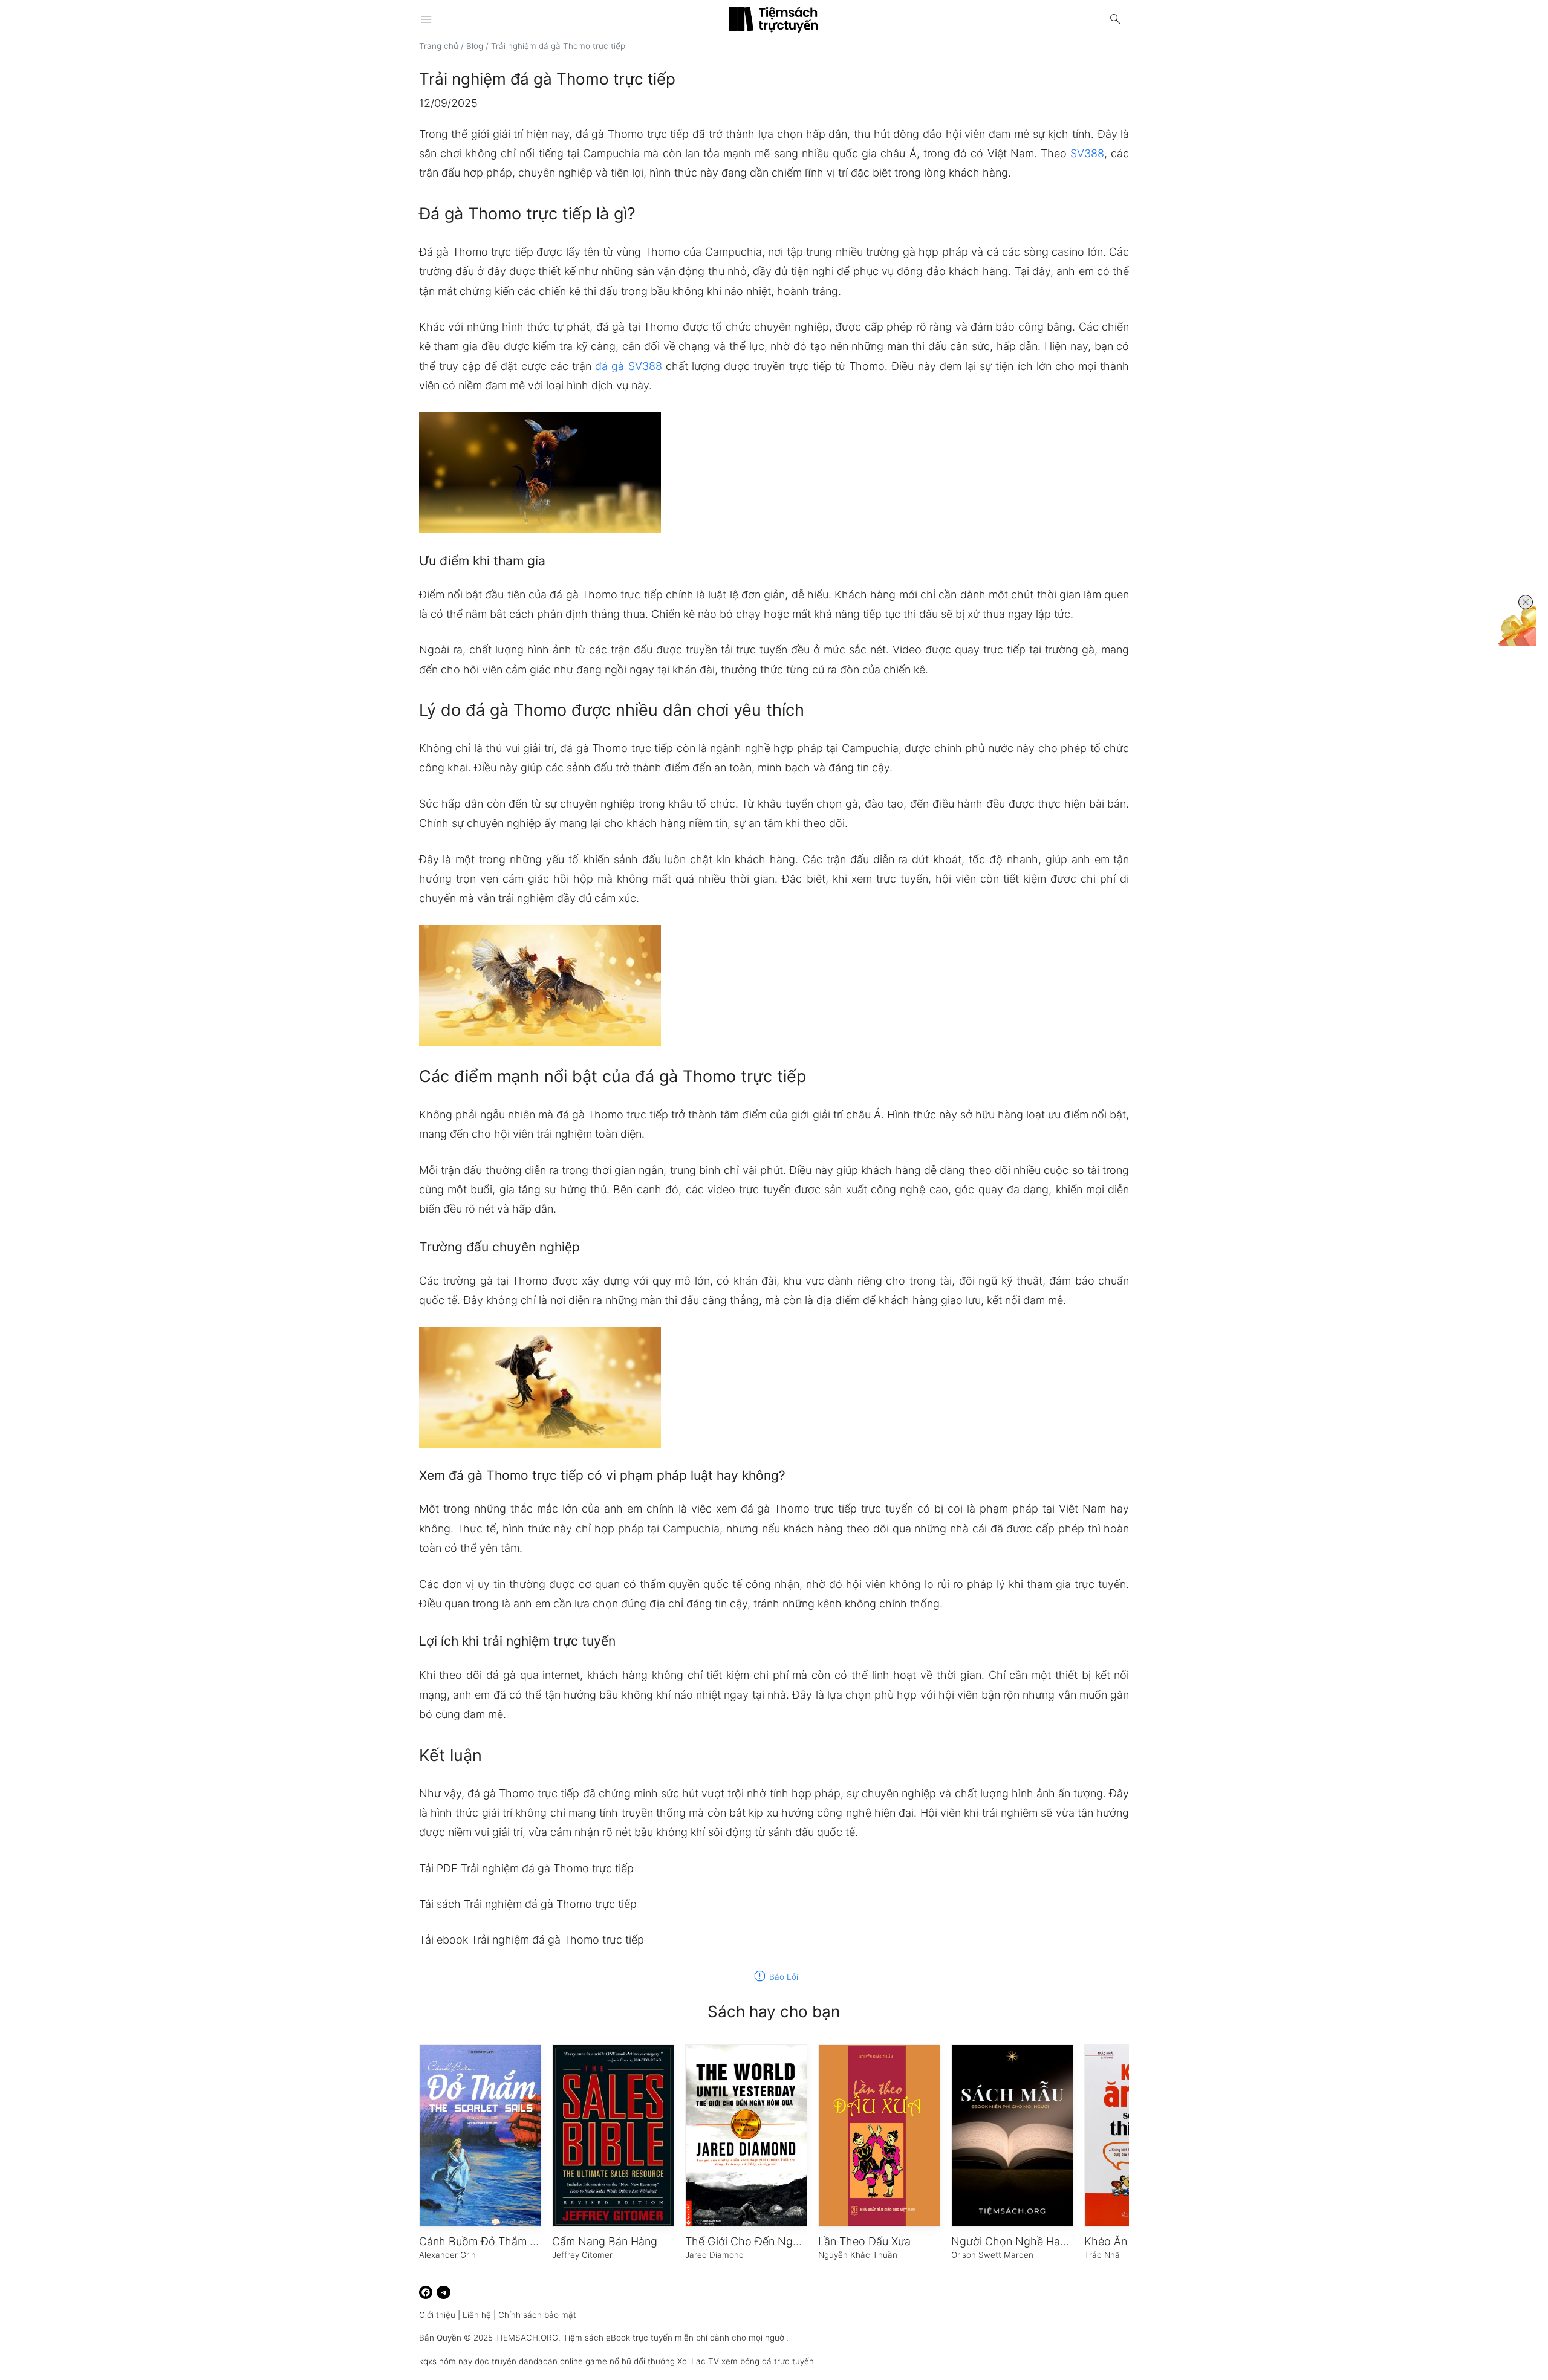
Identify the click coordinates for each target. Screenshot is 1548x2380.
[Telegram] (444, 2293)
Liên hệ (477, 2315)
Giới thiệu (437, 2315)
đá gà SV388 (628, 366)
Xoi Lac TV (698, 2361)
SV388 (1087, 153)
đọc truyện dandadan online (529, 2361)
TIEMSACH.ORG (527, 2338)
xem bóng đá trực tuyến (768, 2361)
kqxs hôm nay (446, 2361)
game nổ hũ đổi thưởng (630, 2361)
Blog (475, 46)
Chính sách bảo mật (537, 2315)
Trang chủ (439, 46)
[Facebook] (426, 2293)
